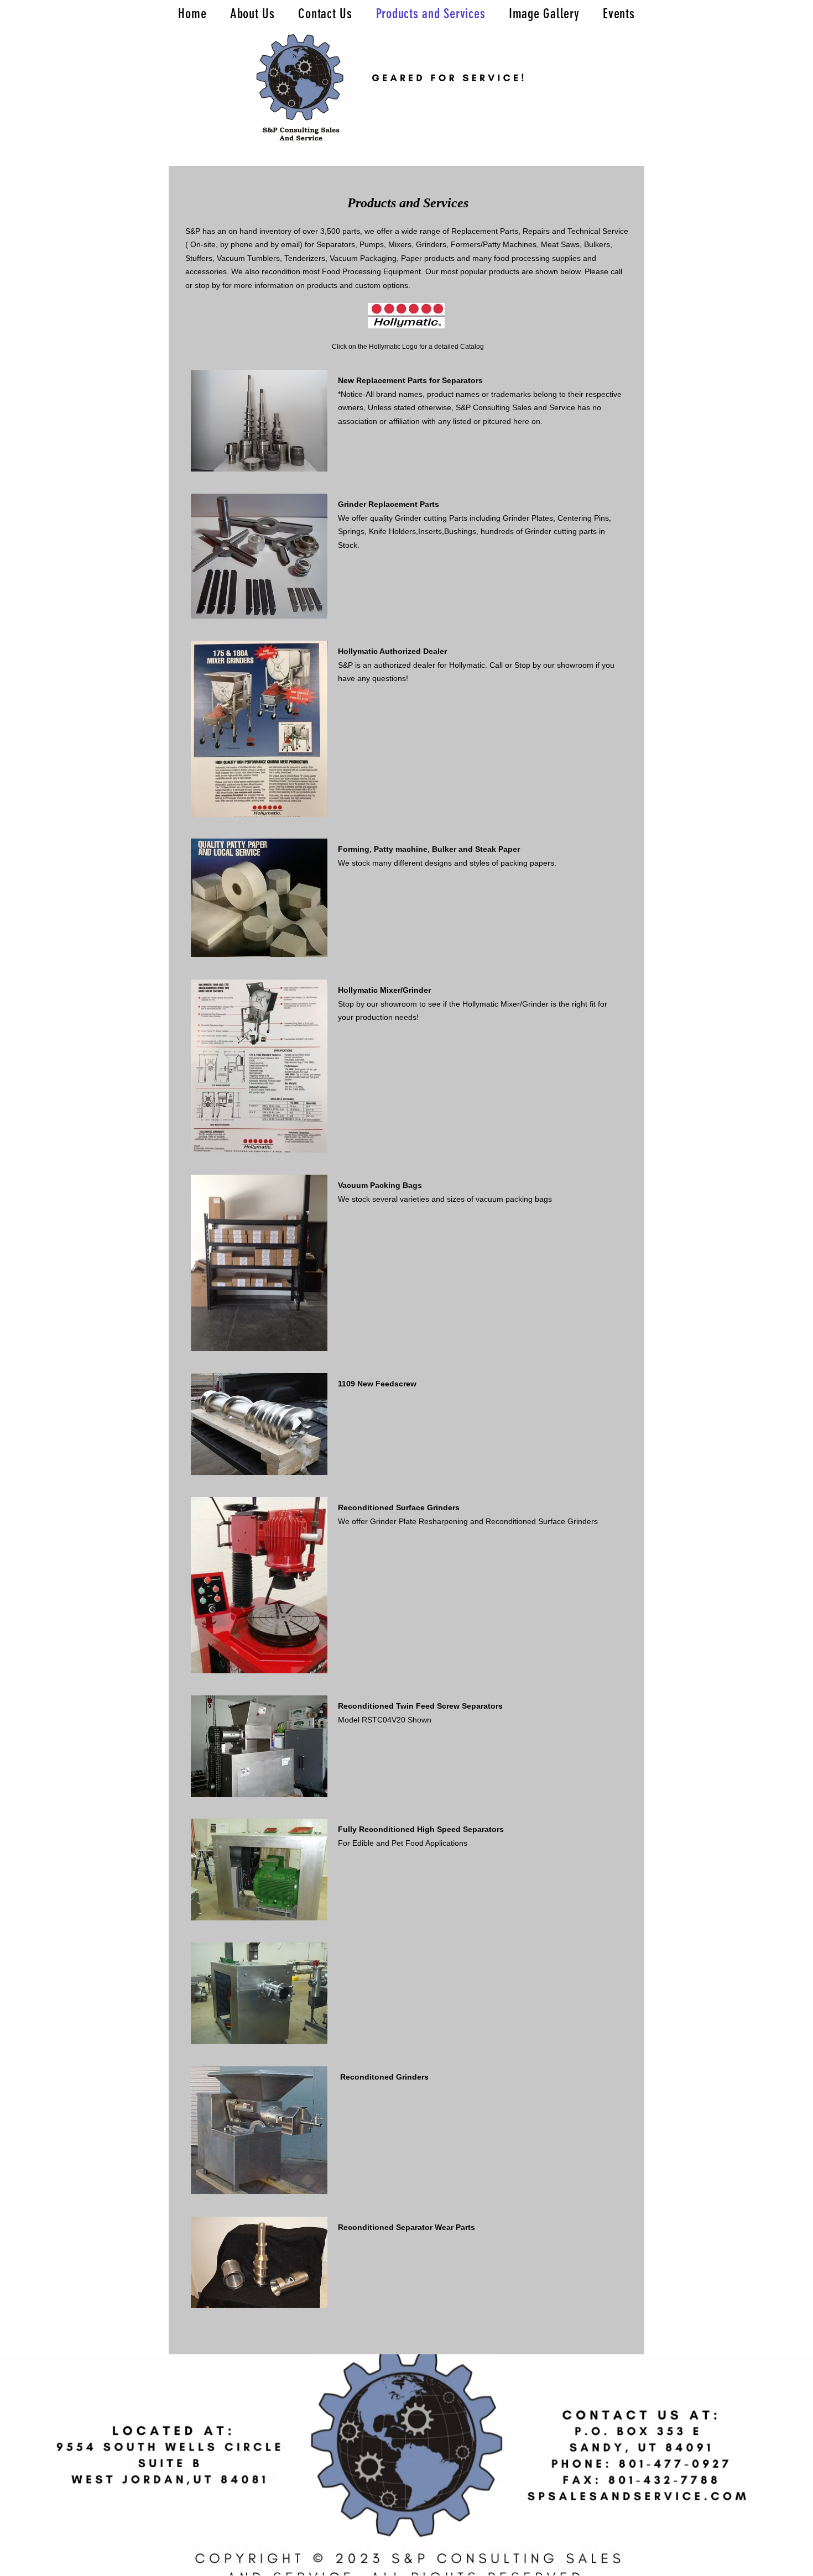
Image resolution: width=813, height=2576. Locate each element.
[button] (259, 421)
